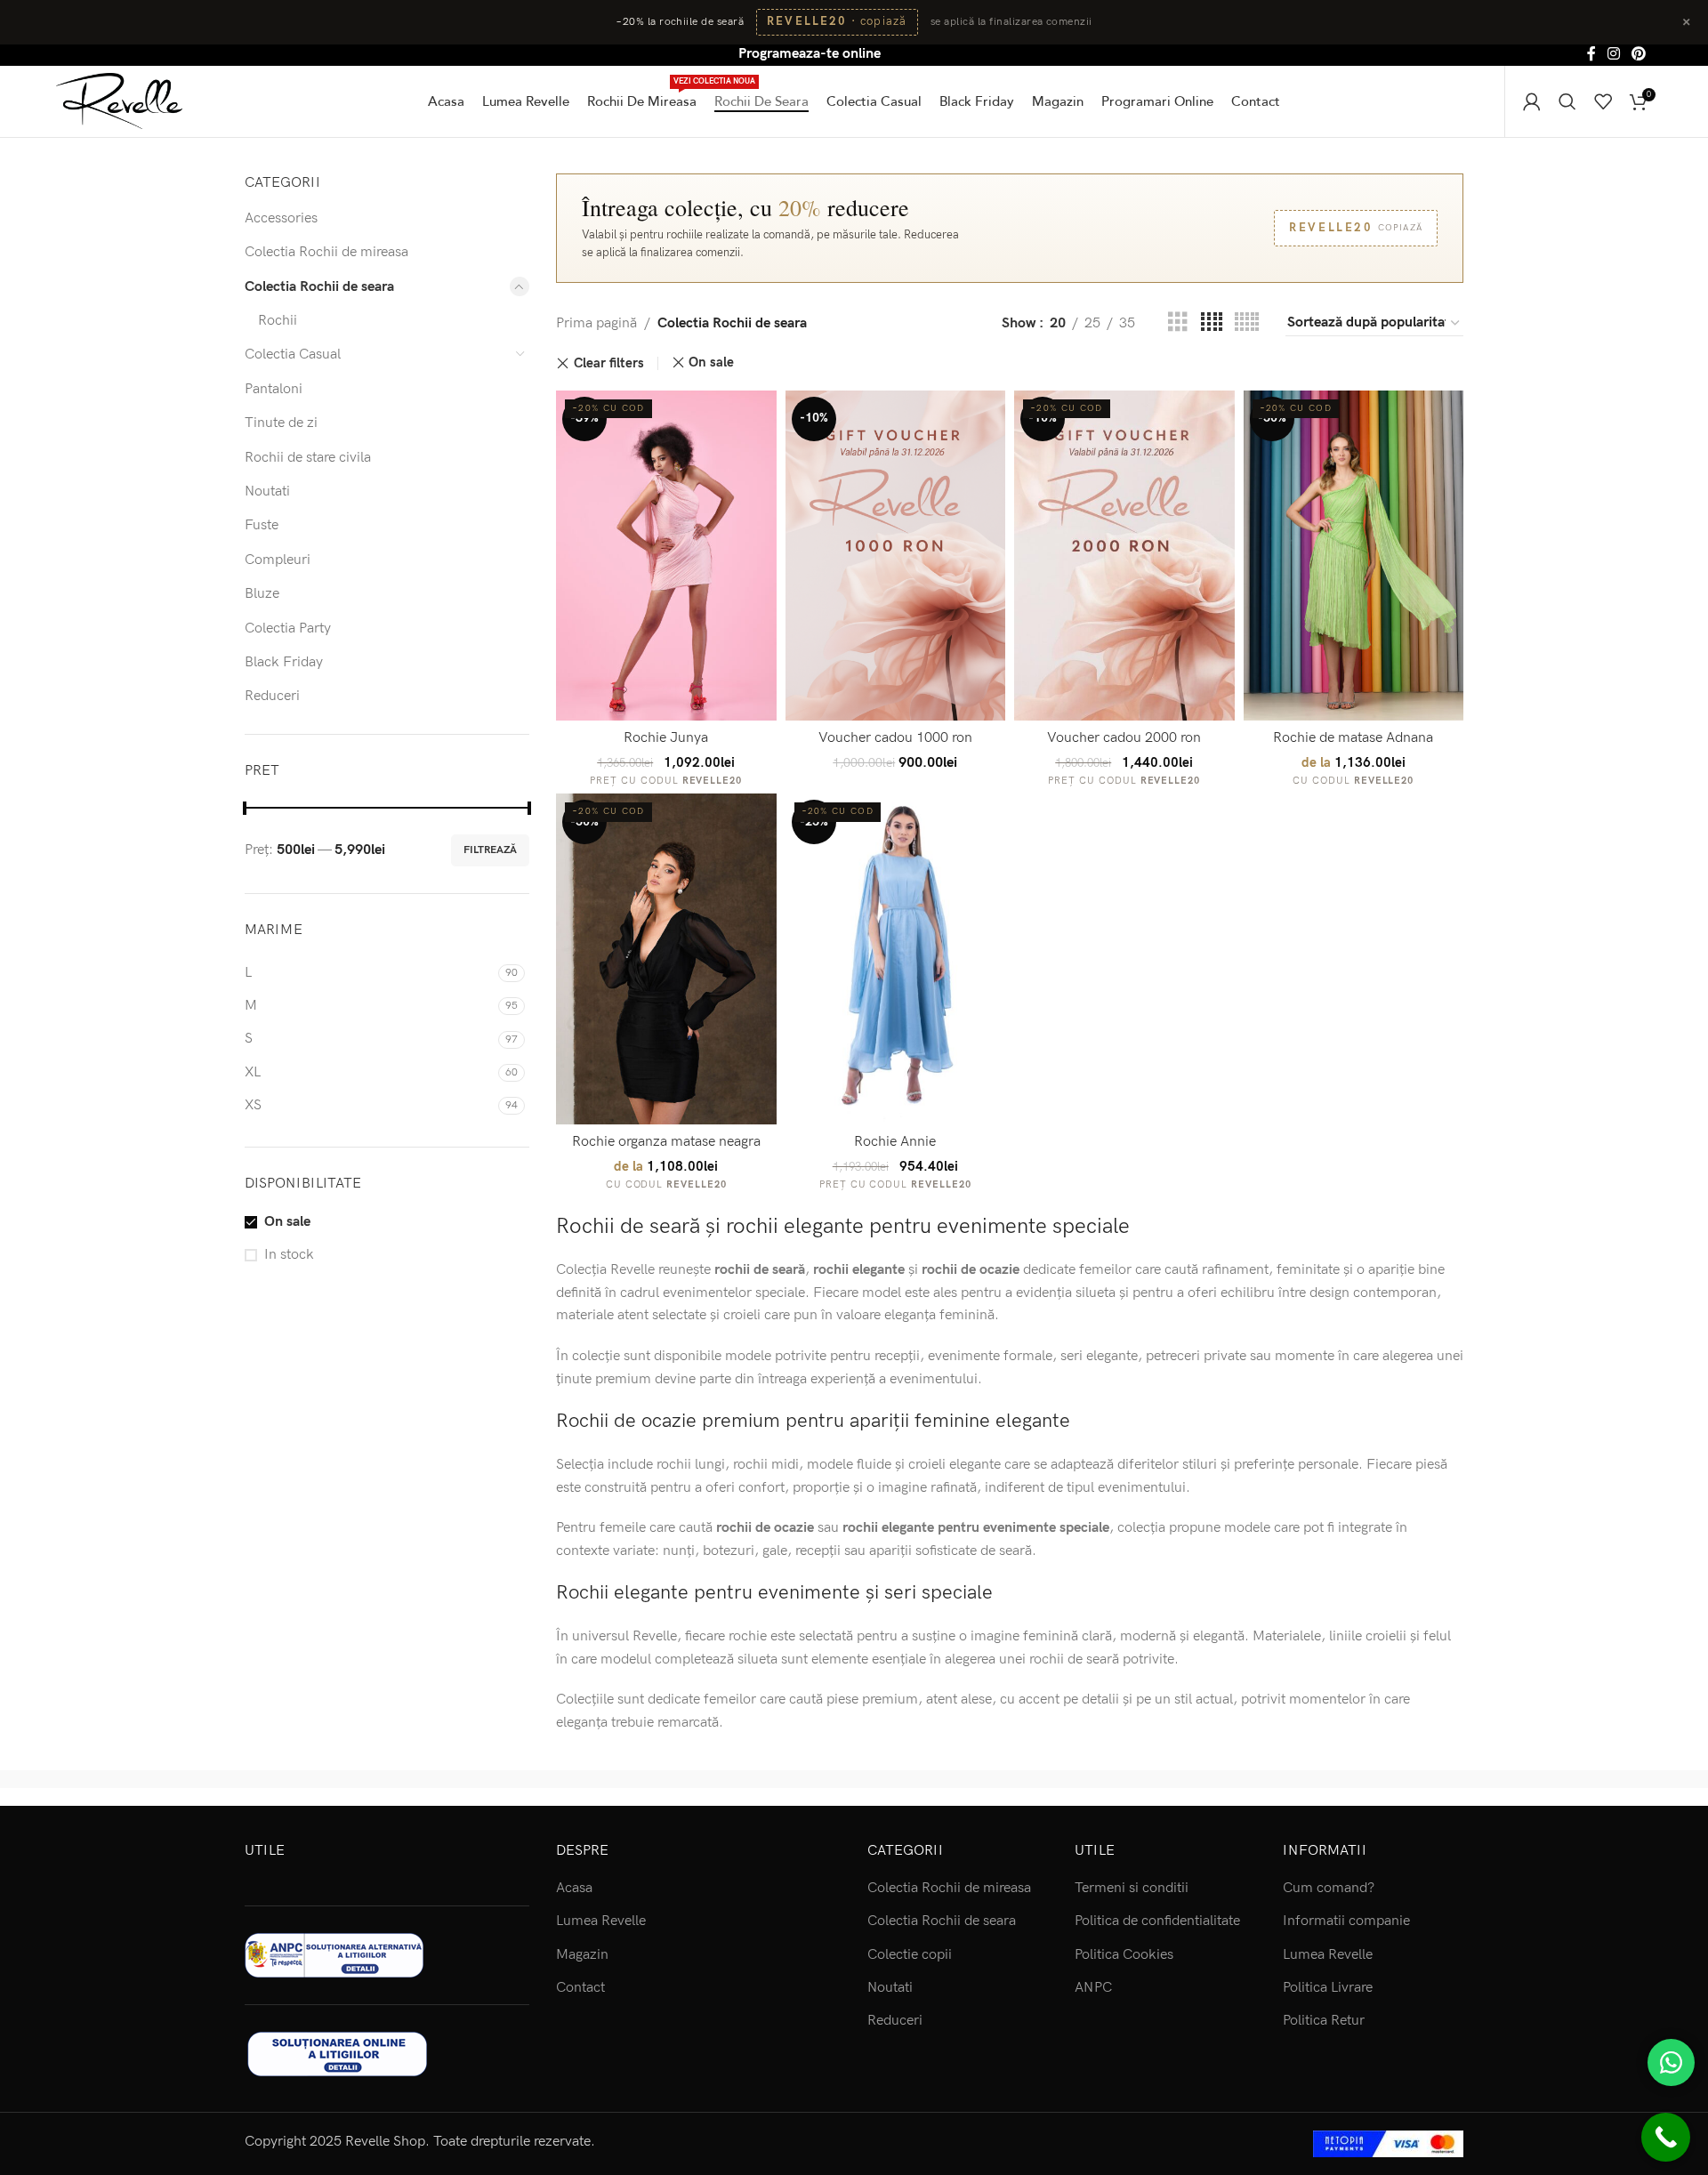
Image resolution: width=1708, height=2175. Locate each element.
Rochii (278, 321)
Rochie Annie (895, 1142)
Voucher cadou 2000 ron (1124, 738)
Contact (580, 1988)
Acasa (574, 1888)
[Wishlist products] (1603, 101)
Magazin (582, 1955)
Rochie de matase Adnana (1353, 738)
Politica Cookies (1124, 1955)
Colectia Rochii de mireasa (326, 252)
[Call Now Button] (1666, 2137)
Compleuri (278, 560)
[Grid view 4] (1212, 323)
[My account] (1532, 101)
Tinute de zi (281, 423)
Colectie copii (910, 1955)
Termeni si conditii (1132, 1888)
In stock (289, 1255)
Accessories (281, 218)
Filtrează (490, 850)
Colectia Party (288, 628)
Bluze (262, 594)
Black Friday (284, 662)
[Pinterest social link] (1639, 54)
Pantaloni (274, 389)
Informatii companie (1346, 1921)
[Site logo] (119, 100)
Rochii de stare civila (308, 458)
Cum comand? (1329, 1888)
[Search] (1567, 101)
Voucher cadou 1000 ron (895, 738)
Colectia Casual (293, 354)
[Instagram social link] (1613, 54)
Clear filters (609, 363)
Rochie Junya (666, 738)
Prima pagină (596, 323)
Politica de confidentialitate (1157, 1921)
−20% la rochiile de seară (680, 22)
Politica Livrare (1328, 1988)
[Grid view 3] (1178, 323)
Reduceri (272, 696)
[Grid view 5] (1247, 323)
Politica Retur (1324, 2021)
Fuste (262, 525)
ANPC (1093, 1988)
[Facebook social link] (1591, 54)
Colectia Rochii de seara (319, 287)
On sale (287, 1222)
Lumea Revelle (601, 1921)
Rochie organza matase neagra (666, 1142)
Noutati (267, 491)
